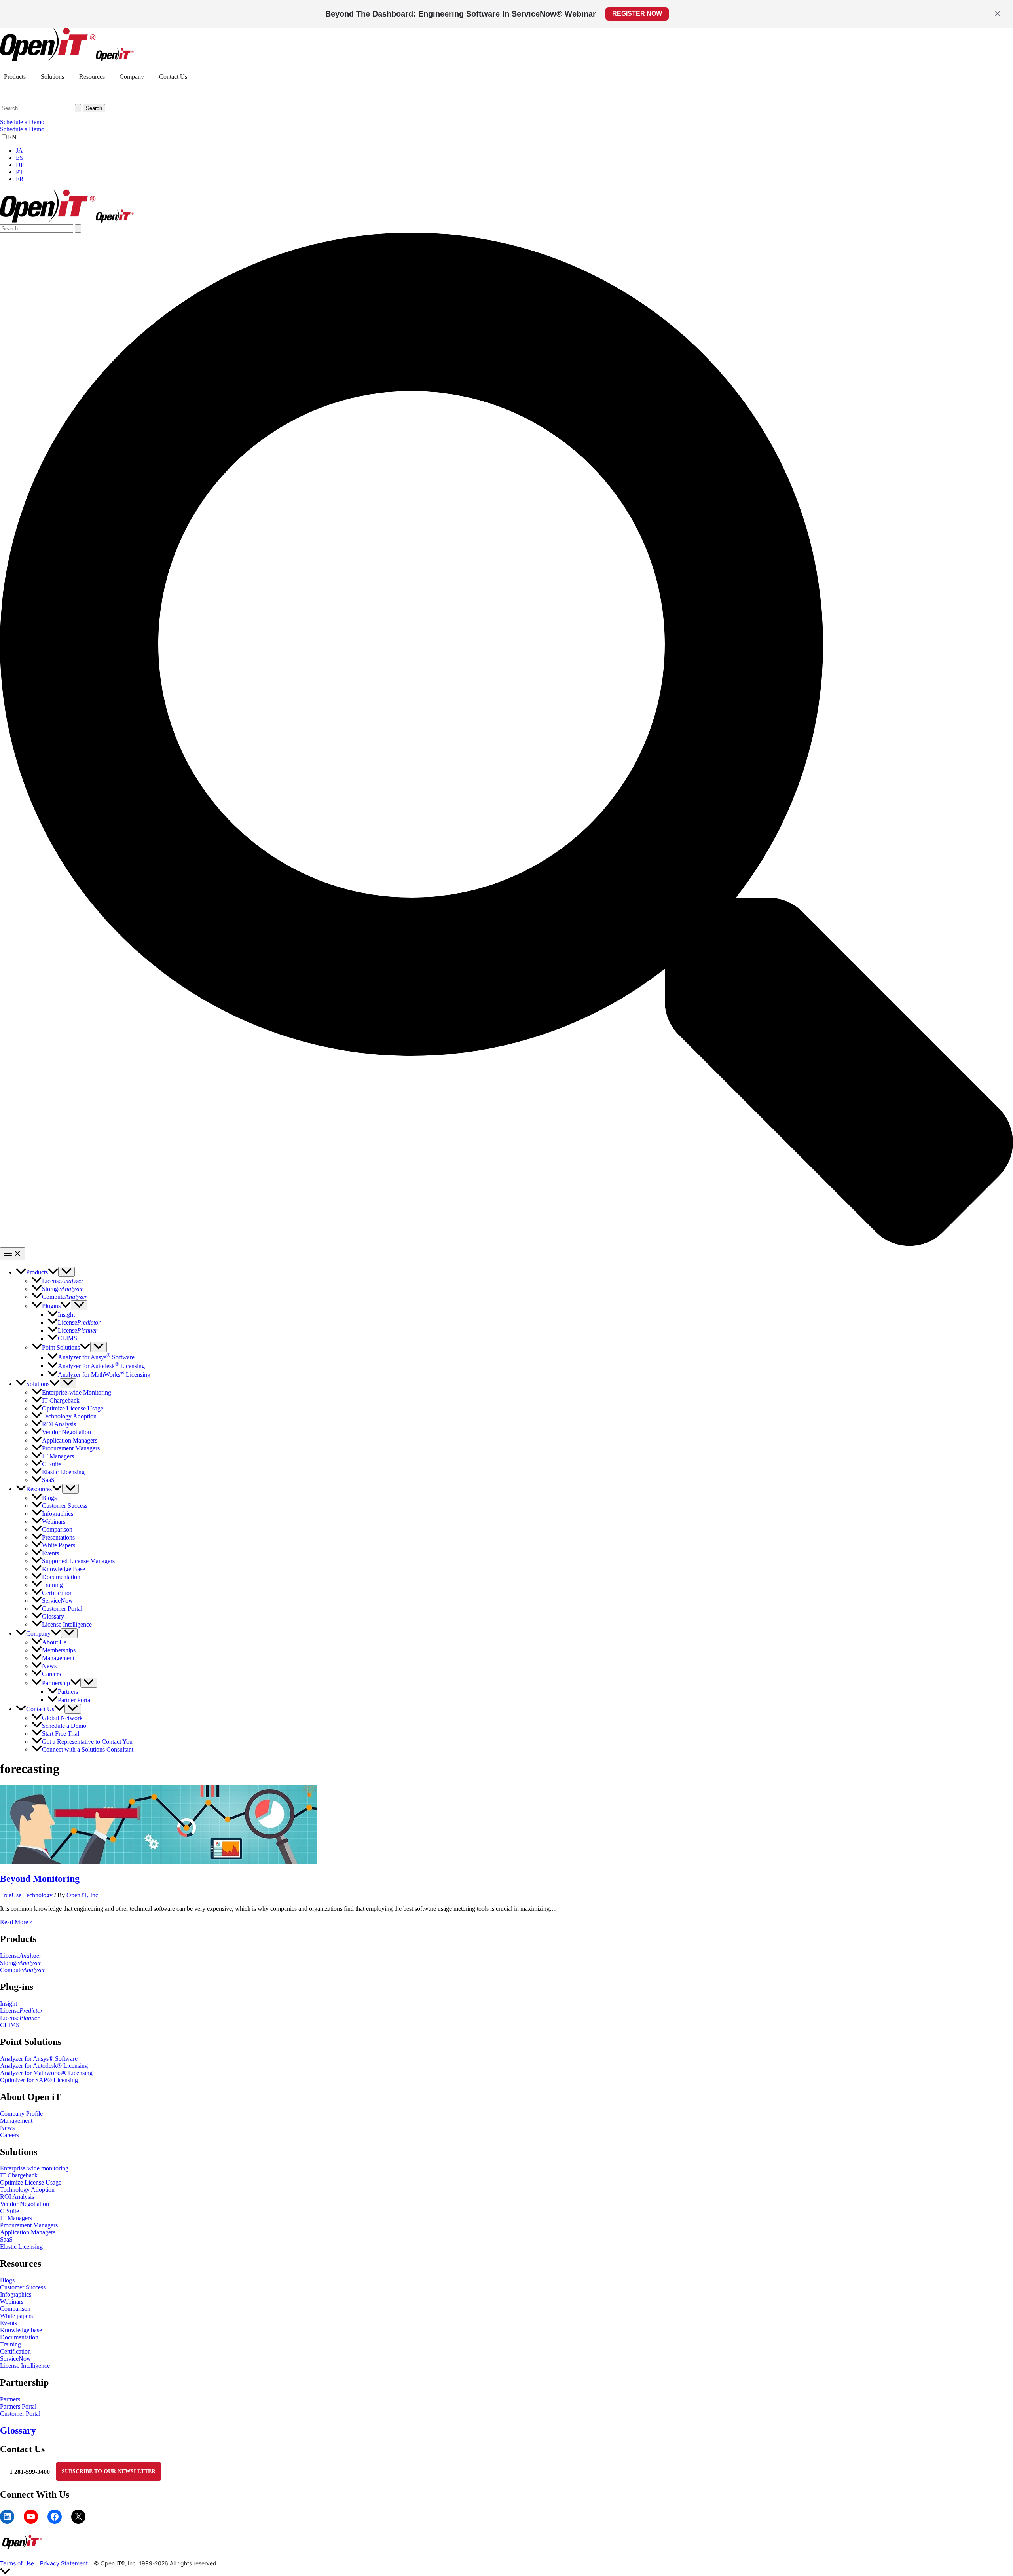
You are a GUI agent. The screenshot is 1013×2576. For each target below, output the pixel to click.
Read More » (16, 1922)
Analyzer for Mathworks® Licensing (46, 2073)
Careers (9, 2135)
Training (10, 2344)
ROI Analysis (17, 2197)
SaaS (6, 2239)
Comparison (15, 2309)
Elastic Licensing (21, 2247)
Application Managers (28, 2232)
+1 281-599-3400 (28, 2472)
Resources (92, 77)
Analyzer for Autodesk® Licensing (44, 2066)
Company (132, 77)
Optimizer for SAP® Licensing (39, 2080)
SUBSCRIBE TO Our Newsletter (109, 2471)
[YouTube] (31, 2517)
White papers (16, 2316)
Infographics (16, 2294)
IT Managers (16, 2218)
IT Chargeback (19, 2175)
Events (9, 2323)
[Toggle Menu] (66, 1272)
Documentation (19, 2337)
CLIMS (10, 2025)
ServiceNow (16, 2359)
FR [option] (20, 179)
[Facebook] (55, 2517)
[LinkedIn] (7, 2517)
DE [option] (20, 165)
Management (16, 2121)
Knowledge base (21, 2330)
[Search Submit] (78, 108)
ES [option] (20, 158)
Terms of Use (17, 2563)
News (7, 2128)
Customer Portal (20, 2414)
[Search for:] (41, 108)
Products (15, 77)
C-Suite (9, 2211)
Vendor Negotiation (25, 2204)
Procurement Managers (29, 2225)
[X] (78, 2517)
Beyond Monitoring (40, 1879)
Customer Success (23, 2287)
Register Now (637, 14)
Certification (15, 2351)
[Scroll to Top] (506, 2572)
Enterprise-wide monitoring (34, 2168)
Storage (21, 1963)
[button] (506, 122)
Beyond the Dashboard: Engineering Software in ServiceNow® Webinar (461, 14)
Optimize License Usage (31, 2182)
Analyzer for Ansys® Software (39, 2059)
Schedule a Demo (22, 129)
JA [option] (19, 151)
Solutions (52, 77)
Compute (23, 1970)
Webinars (12, 2302)
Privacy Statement (64, 2563)
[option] (514, 151)
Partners (10, 2399)
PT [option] (20, 172)
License (21, 1956)
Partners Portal (18, 2406)
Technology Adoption (27, 2190)
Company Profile (21, 2114)
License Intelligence (25, 2366)
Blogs (7, 2280)
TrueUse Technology (26, 1895)
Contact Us (173, 77)
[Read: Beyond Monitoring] (158, 1862)
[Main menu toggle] (13, 1254)
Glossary (18, 2430)
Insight (9, 2004)
